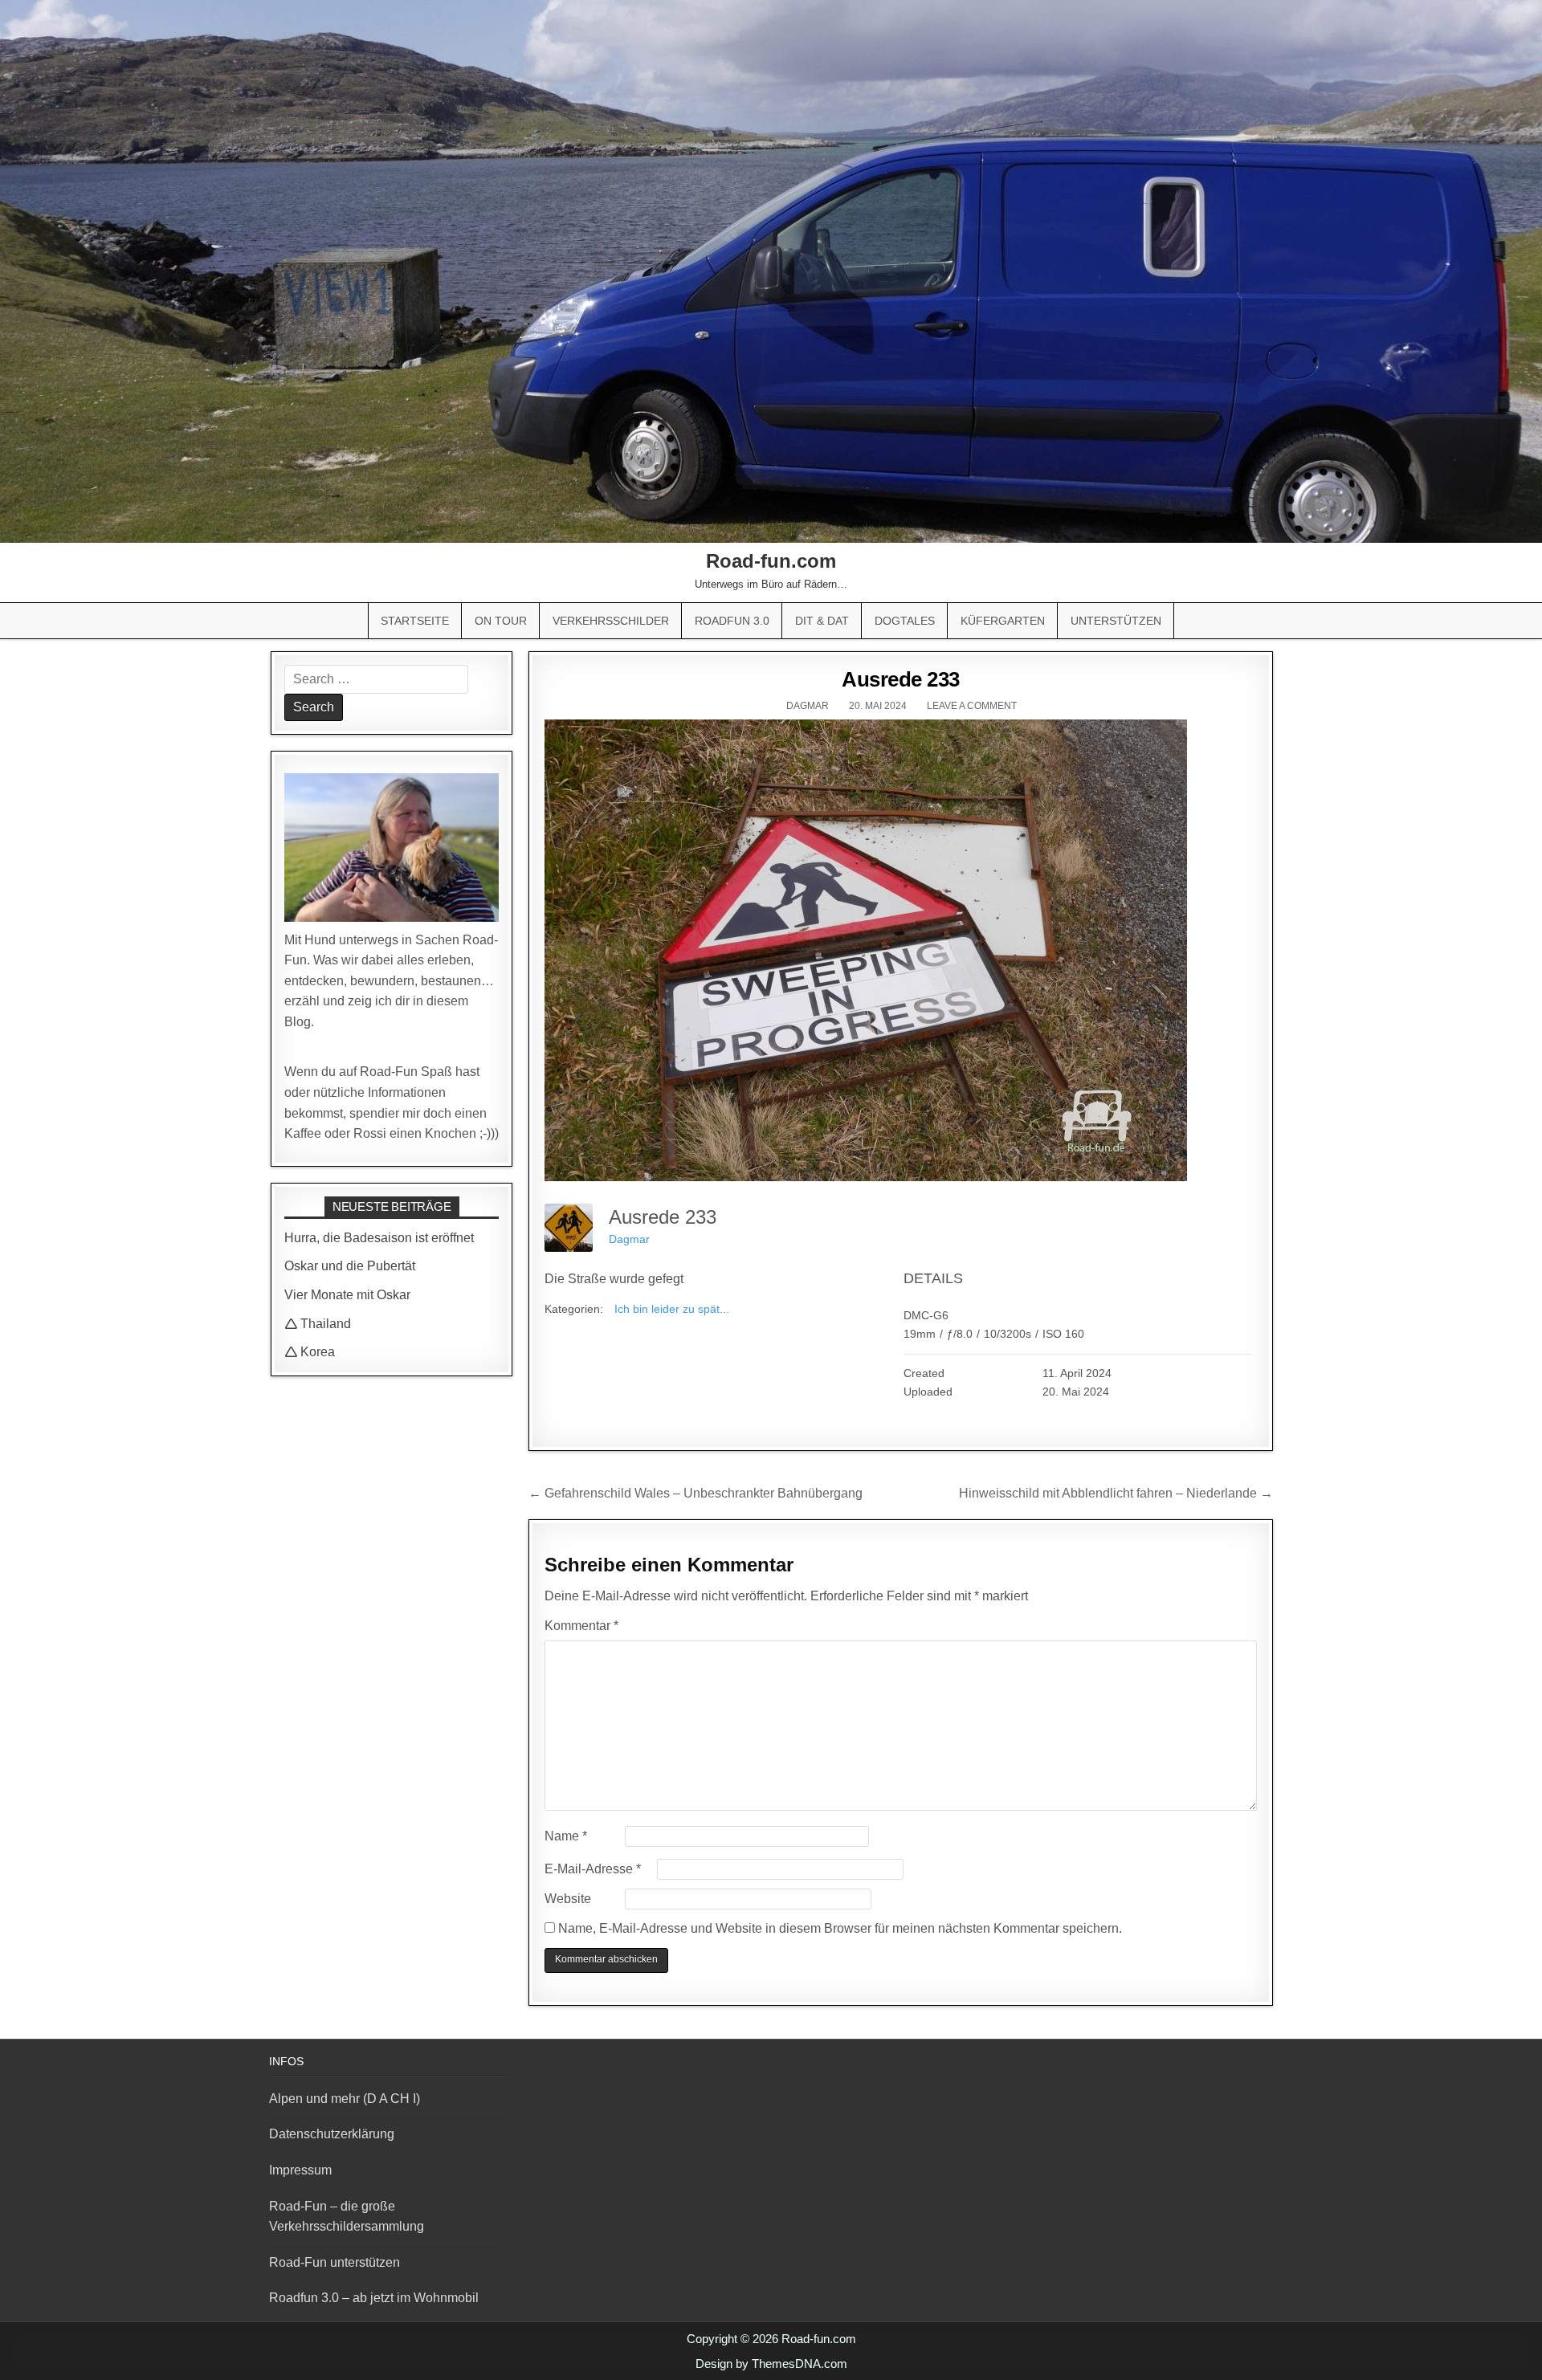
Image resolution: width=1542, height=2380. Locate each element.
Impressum (300, 2170)
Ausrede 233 (901, 679)
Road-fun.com (771, 561)
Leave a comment (972, 706)
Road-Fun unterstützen (335, 2262)
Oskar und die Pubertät (350, 1266)
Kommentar (581, 1626)
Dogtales (905, 621)
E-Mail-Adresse (593, 1869)
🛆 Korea (310, 1352)
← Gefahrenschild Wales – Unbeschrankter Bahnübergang (696, 1493)
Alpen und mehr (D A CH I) (345, 2099)
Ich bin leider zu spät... (672, 1309)
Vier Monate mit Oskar (347, 1295)
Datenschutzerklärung (332, 2134)
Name (566, 1836)
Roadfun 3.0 (732, 621)
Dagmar (808, 706)
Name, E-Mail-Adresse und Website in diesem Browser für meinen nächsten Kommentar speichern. (840, 1928)
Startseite (415, 621)
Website (568, 1899)
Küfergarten (1003, 621)
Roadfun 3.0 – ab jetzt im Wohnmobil (374, 2298)
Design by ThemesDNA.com (771, 2364)
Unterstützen (1116, 621)
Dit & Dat (822, 621)
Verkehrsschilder (611, 621)
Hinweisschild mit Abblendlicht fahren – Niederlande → (1116, 1493)
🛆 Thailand (318, 1324)
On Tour (501, 621)
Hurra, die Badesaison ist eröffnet (379, 1238)
